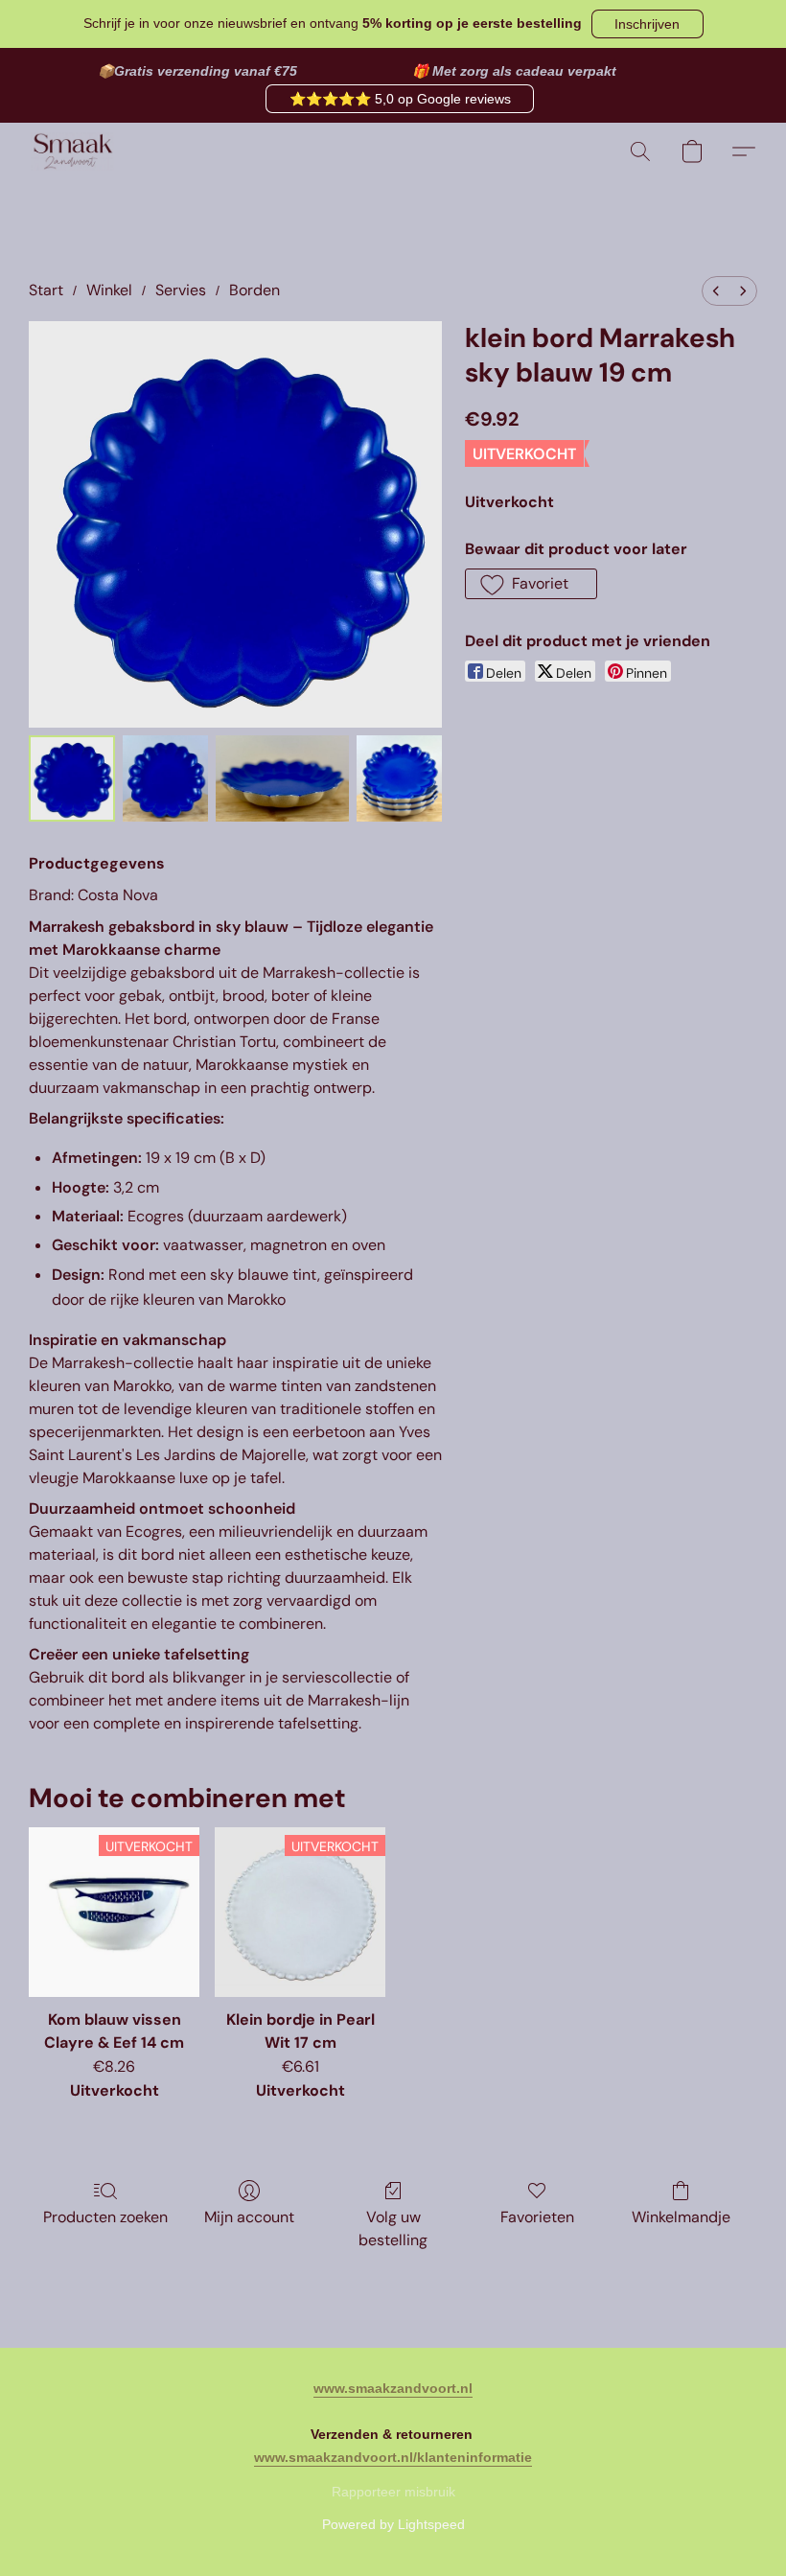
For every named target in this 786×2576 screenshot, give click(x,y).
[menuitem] (716, 291)
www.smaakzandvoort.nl (393, 2388)
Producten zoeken (105, 2217)
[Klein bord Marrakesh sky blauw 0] (72, 778)
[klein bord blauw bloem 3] (400, 778)
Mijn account (249, 2217)
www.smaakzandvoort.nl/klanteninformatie (393, 2457)
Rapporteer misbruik (393, 2492)
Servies (181, 290)
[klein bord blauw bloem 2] (282, 778)
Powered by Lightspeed (393, 2524)
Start (46, 290)
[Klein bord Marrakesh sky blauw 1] (166, 778)
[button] (647, 24)
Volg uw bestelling (393, 2228)
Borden (254, 290)
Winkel (109, 290)
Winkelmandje (681, 2217)
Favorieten (537, 2217)
